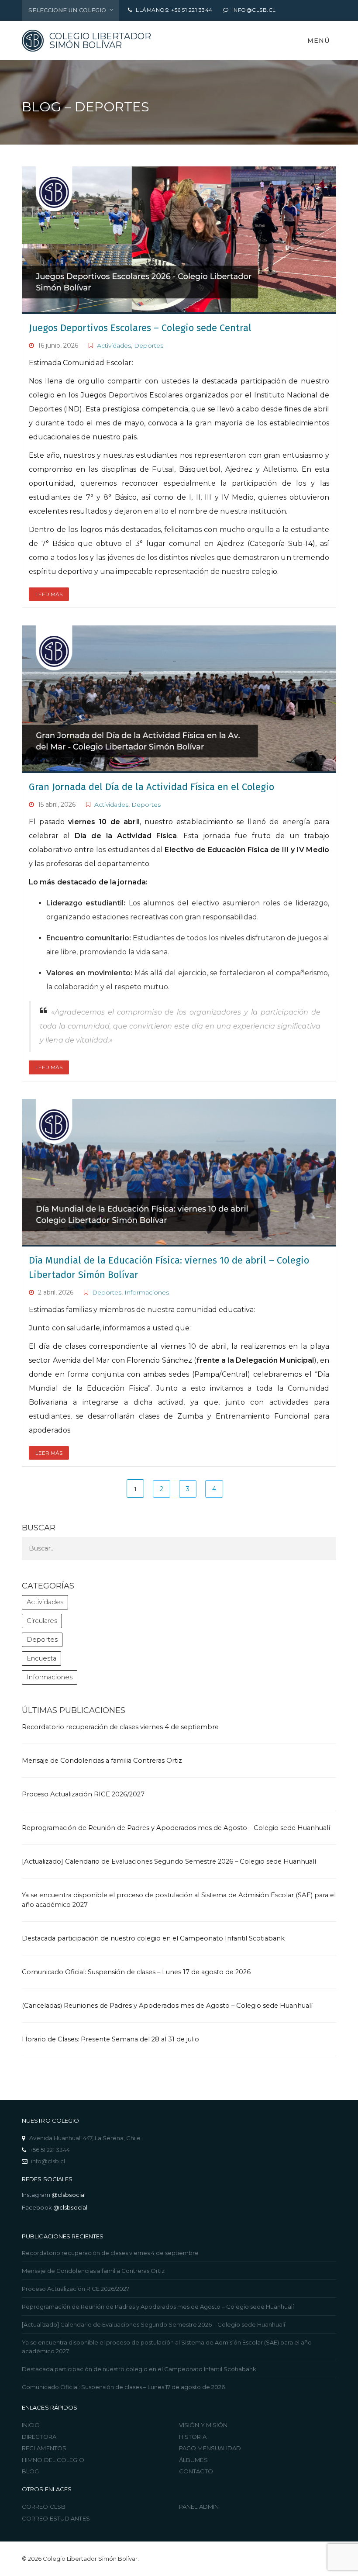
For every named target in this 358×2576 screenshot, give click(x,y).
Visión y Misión (203, 2425)
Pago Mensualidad (210, 2448)
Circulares (42, 1621)
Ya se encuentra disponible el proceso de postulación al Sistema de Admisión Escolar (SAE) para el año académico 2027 (167, 2347)
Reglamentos (44, 2448)
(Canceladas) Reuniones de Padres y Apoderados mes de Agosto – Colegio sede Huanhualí (167, 2006)
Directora (39, 2437)
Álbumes (193, 2460)
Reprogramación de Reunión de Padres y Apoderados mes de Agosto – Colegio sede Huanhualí (176, 1828)
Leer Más (49, 594)
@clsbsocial (69, 2195)
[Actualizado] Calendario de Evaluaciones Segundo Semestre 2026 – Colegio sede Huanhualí (169, 1861)
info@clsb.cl (48, 2161)
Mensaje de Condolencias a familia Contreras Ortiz (102, 1761)
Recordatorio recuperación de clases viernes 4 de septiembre (120, 1727)
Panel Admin (199, 2507)
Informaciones (147, 1292)
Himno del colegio (53, 2460)
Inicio (31, 2425)
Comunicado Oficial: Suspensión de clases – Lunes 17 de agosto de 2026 (136, 1972)
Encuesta (41, 1658)
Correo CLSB (44, 2507)
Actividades (114, 345)
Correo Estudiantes (56, 2518)
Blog (30, 2471)
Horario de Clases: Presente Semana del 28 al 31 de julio (110, 2039)
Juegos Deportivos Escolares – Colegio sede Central (140, 328)
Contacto (196, 2471)
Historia (193, 2437)
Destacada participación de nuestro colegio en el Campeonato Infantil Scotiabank (154, 1938)
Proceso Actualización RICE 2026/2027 (83, 1794)
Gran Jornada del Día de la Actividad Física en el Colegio (151, 787)
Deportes (149, 345)
